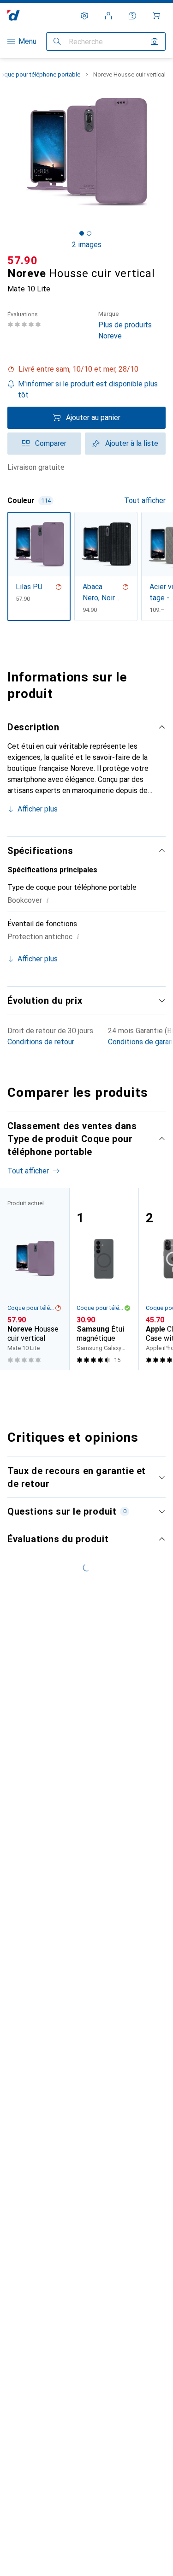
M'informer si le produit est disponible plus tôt (88, 389)
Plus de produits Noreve (125, 325)
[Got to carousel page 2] (89, 233)
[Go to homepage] (14, 15)
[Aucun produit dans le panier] (156, 16)
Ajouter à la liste (132, 443)
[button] (86, 369)
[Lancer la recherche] (57, 41)
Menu (27, 41)
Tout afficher (145, 500)
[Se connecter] (108, 16)
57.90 (23, 261)
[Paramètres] (84, 16)
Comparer (51, 443)
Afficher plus (38, 809)
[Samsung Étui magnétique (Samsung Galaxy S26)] (104, 1279)
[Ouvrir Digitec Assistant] (132, 16)
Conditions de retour (41, 1042)
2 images (87, 245)
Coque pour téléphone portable (31, 1308)
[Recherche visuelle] (155, 41)
